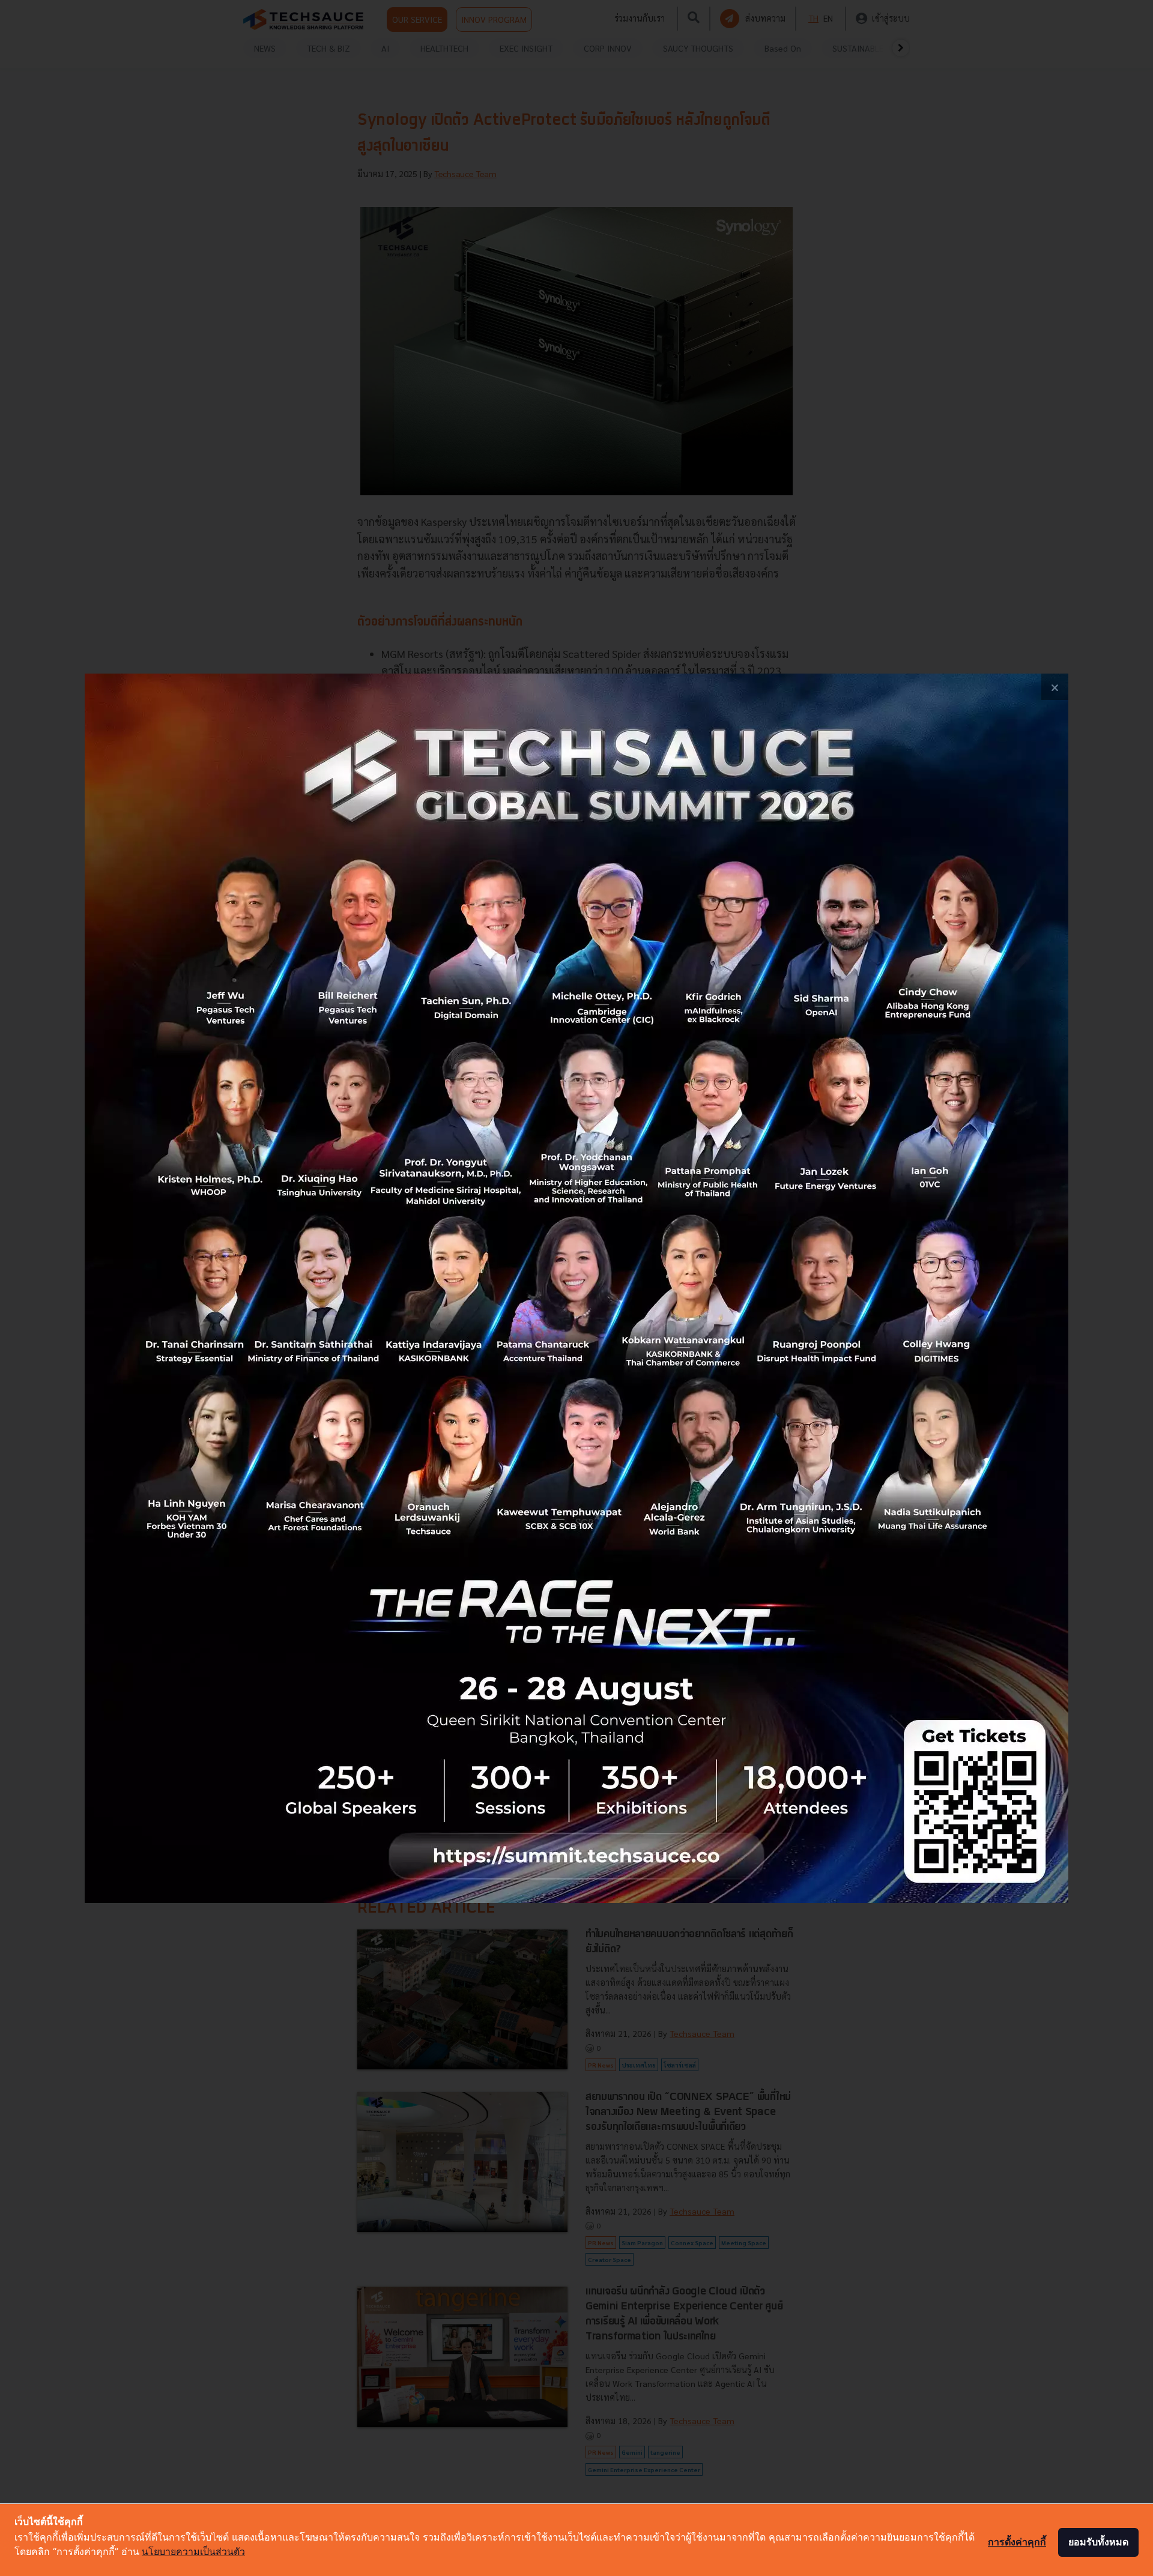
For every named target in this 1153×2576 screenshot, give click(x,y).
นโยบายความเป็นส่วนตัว (193, 2551)
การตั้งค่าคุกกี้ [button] (1017, 2542)
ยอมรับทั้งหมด (1098, 2542)
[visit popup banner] (576, 1288)
